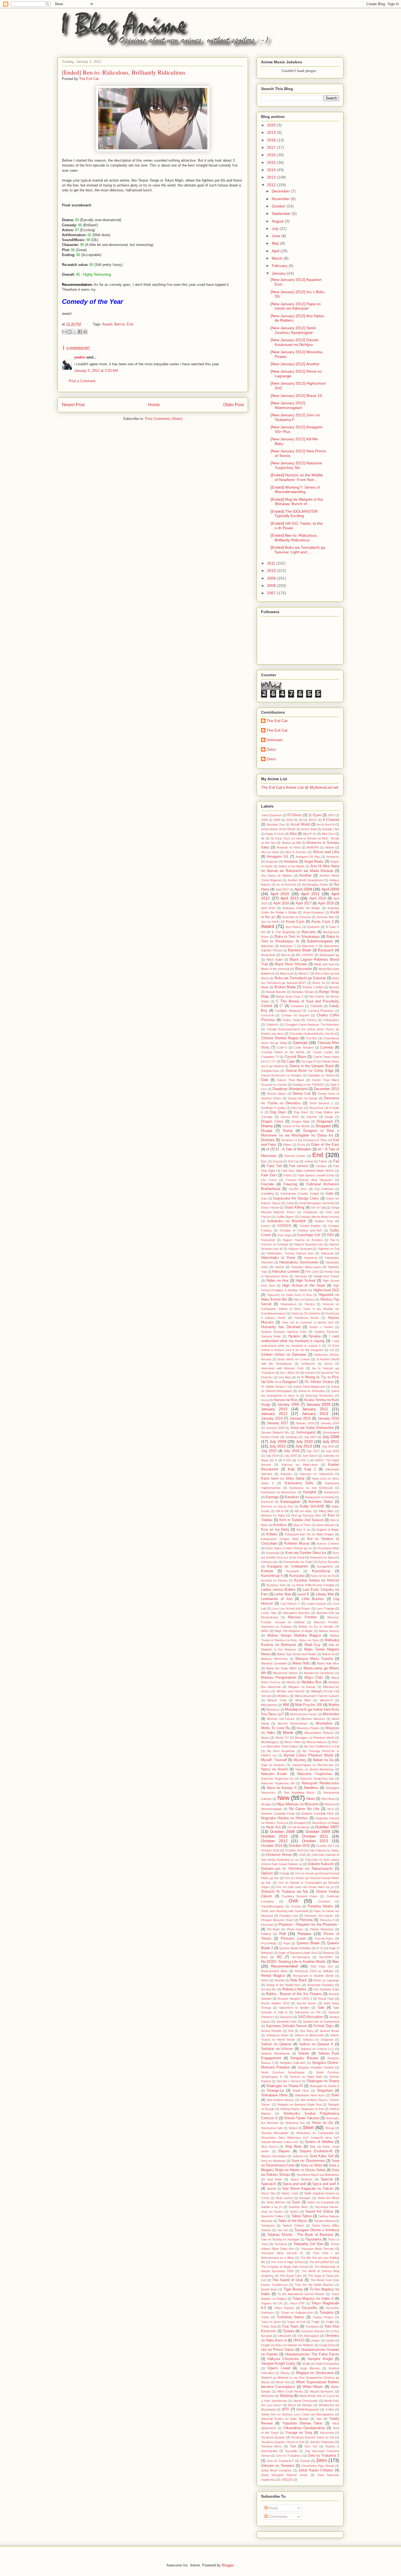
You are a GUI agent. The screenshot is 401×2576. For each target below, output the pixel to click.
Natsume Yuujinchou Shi (278, 1783)
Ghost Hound (270, 1207)
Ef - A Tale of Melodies (294, 1149)
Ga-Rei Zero (298, 1189)
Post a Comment (82, 381)
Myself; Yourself (274, 1760)
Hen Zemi (312, 1272)
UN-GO (299, 2340)
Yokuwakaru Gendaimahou (304, 2428)
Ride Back (299, 1980)
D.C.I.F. (271, 1061)
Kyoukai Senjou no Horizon (317, 1580)
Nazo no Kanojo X (282, 1788)
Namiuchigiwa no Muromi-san (313, 1765)
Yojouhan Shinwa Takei (302, 2423)
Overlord (324, 1901)
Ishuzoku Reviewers (320, 1396)
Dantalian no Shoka (321, 1075)
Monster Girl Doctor (281, 1719)
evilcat (309, 1161)
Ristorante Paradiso (321, 1985)
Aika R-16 (309, 834)
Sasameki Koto (286, 2022)
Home (154, 405)
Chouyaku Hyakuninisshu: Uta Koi (312, 1034)
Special (327, 2179)
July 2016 (291, 1451)
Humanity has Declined (281, 1327)
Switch (294, 2212)
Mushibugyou (270, 1742)
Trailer (330, 2322)
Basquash (326, 950)
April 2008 (303, 889)
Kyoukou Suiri (276, 1585)
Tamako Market (324, 2221)
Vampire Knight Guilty (278, 2364)
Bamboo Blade (300, 950)
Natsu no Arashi (274, 1769)
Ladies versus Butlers (278, 1590)
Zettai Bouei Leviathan (276, 2470)
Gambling (267, 1194)
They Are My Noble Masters (314, 2285)
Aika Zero (328, 834)
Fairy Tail (274, 1166)
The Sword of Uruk (288, 2280)
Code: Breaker (304, 1047)
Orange (284, 1873)
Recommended (284, 1966)
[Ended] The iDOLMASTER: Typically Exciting (295, 514)
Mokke (334, 1705)
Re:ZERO (326, 1957)
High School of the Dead (304, 1286)
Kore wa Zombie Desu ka (306, 1553)
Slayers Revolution (274, 2156)
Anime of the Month (292, 866)
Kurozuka (297, 1576)
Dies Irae (297, 1108)
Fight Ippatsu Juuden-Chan (316, 1175)
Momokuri (273, 1710)
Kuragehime (325, 1566)
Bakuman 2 (288, 946)
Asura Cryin (295, 922)
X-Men (330, 2409)
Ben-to (119, 324)
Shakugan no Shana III (285, 2086)
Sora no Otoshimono (308, 2161)
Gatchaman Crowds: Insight (300, 1194)
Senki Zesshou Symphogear (283, 2072)
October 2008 (282, 1832)
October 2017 (325, 1846)
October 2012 (274, 1841)
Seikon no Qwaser (276, 2044)
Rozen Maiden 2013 (275, 2003)
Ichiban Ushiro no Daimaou (284, 1355)
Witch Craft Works (290, 2391)
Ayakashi (313, 927)
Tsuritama (312, 2326)
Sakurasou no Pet (308, 2012)
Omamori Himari (279, 1855)
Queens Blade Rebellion (295, 1948)
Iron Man (285, 1377)
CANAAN (316, 1006)
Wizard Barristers (322, 2391)
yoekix (80, 357)
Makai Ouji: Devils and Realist (296, 1654)
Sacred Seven (306, 2003)
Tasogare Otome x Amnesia (317, 2230)
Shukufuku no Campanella (315, 2133)
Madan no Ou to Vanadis (316, 1627)
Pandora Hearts (320, 1906)
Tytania (288, 2331)
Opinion (267, 1873)
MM (286, 1705)
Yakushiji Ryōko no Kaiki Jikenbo (285, 2419)
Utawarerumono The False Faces (312, 2354)
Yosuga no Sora (299, 2433)
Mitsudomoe (269, 1705)
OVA (293, 1901)
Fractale (267, 1184)
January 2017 (278, 1423)
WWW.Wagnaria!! (308, 2409)
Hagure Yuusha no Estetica (303, 1240)
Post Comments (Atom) (164, 419)
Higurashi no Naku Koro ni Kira (289, 1295)
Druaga (267, 1131)
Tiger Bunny (293, 2289)
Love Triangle (325, 1608)
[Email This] (64, 332)
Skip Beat (293, 2147)
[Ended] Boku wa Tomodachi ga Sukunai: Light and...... (298, 550)
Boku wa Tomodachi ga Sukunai (300, 978)
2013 (272, 177)
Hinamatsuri (288, 1304)
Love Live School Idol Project (291, 1608)
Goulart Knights (310, 1226)
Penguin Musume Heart (277, 1920)
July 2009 (278, 1441)
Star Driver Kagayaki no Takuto (308, 2189)
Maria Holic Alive (328, 1663)
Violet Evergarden (327, 2364)
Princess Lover (293, 1939)
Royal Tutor (326, 1999)
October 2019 (294, 1850)
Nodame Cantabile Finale (278, 1814)
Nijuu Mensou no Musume (297, 1804)
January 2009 (318, 1404)
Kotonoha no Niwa (322, 1557)
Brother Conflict (313, 987)
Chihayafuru (331, 1020)
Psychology (269, 1943)
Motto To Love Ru (276, 1728)
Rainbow (328, 1953)
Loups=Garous (316, 1604)
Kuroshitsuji (321, 1571)
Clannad (300, 1043)
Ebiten (287, 1145)
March (278, 258)
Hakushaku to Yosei (278, 1258)
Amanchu (333, 857)
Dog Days (278, 1112)
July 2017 (313, 1451)
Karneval (267, 1502)
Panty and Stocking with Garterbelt (285, 1911)
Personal (267, 1925)
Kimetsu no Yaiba (273, 1515)
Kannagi (272, 1497)
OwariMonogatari (272, 1906)
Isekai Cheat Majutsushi (309, 1387)
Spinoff (271, 2189)
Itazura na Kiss (286, 1400)
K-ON (287, 1460)
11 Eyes (315, 815)
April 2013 (290, 898)
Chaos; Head (291, 1020)
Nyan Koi (273, 1827)
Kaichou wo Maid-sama (300, 1465)
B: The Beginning (283, 932)
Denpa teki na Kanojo (303, 1098)
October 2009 (318, 1832)
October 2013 (315, 1841)
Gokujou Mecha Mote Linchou (319, 1217)
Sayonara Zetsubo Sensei (286, 2026)
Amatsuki (272, 862)
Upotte (330, 2340)
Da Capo (288, 1061)
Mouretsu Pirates (308, 1728)
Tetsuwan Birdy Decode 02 (282, 2253)
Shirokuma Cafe (272, 2128)
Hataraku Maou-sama (306, 1267)
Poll (282, 1934)
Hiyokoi (310, 1304)
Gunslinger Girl (309, 1235)
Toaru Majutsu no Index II (313, 2299)
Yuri (293, 2446)
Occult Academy (298, 1827)
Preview (304, 1934)
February (280, 266)
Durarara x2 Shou (315, 1140)
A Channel (331, 820)
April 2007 (282, 889)
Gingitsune (310, 1212)
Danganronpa (270, 1071)
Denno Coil (302, 1094)
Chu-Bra (311, 1038)
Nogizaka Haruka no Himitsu (285, 1818)
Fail (336, 1161)
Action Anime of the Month (278, 829)
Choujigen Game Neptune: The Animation (312, 1025)
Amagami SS (278, 857)
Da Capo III (309, 1061)
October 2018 (270, 1850)
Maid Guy (313, 1645)
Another (305, 876)
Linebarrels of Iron (277, 1599)
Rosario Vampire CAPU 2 (295, 1999)
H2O (330, 1235)
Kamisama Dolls (299, 1483)
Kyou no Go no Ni (323, 1576)
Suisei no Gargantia (321, 2202)
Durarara (268, 1140)
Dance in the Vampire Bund (312, 1066)
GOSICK (284, 1226)
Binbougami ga (329, 955)
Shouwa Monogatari (275, 2133)
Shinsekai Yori (295, 2123)
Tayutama (313, 2239)
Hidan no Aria (277, 1281)
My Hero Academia (281, 1751)
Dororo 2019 (290, 1117)
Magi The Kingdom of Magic (294, 1631)
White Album (313, 2387)
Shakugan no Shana (323, 2081)
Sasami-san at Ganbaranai (321, 2022)
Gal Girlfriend (324, 1189)
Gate (330, 1194)
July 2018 (333, 1451)
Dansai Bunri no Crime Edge (310, 1071)
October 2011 (315, 1836)
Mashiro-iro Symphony (319, 1673)
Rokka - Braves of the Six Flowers (294, 1994)
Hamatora (311, 1258)
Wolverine (268, 2396)
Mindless (283, 1696)
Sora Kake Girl (322, 2156)
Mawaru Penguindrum (279, 1678)
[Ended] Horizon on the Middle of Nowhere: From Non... (297, 477)
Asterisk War (325, 917)
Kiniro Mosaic (326, 1525)
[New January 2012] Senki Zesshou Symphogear (293, 330)
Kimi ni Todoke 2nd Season (301, 1520)
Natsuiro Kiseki (274, 1774)
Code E (282, 1047)
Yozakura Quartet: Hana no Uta (313, 2437)
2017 (272, 147)
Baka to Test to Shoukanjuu (297, 937)
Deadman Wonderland (290, 1089)
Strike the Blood (328, 2198)
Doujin (329, 1117)
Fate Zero (269, 1175)
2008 (272, 586)
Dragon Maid (301, 1121)
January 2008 (288, 1405)
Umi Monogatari (308, 2336)
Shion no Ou (322, 2123)
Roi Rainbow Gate (327, 1989)
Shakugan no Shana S (324, 2086)
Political (266, 1934)
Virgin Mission (310, 2368)
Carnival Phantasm (321, 1011)
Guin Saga (284, 1235)
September (282, 213)
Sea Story (307, 2031)
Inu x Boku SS (290, 1373)
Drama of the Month (296, 1126)
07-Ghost (294, 815)
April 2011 (310, 894)
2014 (272, 170)
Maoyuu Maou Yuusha (314, 1659)
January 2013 (315, 1414)
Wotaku (307, 2405)
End (130, 324)
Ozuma (296, 1906)
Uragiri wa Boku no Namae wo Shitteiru (287, 2345)
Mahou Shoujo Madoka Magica (294, 1636)
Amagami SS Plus (308, 857)
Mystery (300, 1760)
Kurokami (293, 1571)
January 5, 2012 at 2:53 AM (96, 371)
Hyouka (315, 1336)
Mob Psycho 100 (309, 1705)
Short (308, 2128)
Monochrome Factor (303, 1714)
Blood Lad (286, 974)
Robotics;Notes (294, 1989)
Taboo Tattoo (302, 2216)
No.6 (330, 1809)
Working (286, 2396)
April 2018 (326, 903)
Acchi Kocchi (325, 824)
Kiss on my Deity (275, 1530)
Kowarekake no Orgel (298, 1562)
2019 (272, 132)
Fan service (299, 1166)
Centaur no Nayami (295, 1015)
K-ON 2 (303, 1460)
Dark (265, 1080)
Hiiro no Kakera (304, 1299)
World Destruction (306, 2401)
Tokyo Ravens (284, 2308)
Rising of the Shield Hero (284, 1985)
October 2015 (299, 1846)
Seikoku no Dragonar (318, 2040)
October (279, 206)
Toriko (265, 2317)
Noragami (300, 1823)
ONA (302, 1855)
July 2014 (328, 1446)
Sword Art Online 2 (273, 2216)
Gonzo (266, 1226)
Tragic (315, 2322)
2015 (272, 162)
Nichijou (266, 1804)
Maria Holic (301, 1663)
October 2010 (274, 1836)
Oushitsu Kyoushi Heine (300, 1896)
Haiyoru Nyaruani (300, 1249)
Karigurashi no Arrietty (320, 1497)
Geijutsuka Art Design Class (296, 1198)
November (281, 199)
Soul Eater (275, 2179)
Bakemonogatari (320, 941)
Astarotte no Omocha (297, 917)
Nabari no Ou (323, 1760)
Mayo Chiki (314, 1678)
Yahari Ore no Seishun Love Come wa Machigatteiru (297, 2414)
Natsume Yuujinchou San (317, 1779)
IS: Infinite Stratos (319, 1382)
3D (301, 820)
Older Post (233, 405)
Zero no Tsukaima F (280, 2461)
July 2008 (331, 1437)
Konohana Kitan (329, 1548)
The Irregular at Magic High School (285, 2267)
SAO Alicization (310, 2017)
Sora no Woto (311, 2165)
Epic (264, 1161)
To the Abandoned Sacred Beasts (301, 2294)
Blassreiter (304, 969)
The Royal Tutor (291, 2276)
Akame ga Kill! (291, 843)
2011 (272, 563)
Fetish (288, 1175)
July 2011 (331, 1441)
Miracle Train (277, 1700)
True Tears (290, 2326)
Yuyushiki (291, 2451)
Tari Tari (283, 2230)
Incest (328, 1364)
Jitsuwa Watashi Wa (275, 1432)
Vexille (306, 2364)
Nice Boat (328, 1799)
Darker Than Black (291, 1080)
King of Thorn (302, 1525)
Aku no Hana (270, 852)
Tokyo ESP (297, 2303)
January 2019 (330, 1423)
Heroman (301, 1276)
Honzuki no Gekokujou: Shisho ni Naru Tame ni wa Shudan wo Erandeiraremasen (300, 1309)
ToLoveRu (309, 2308)
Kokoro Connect (328, 1544)
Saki (321, 2008)
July (276, 228)
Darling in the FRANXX (309, 1085)
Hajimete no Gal (328, 1249)
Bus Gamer (317, 996)
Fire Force (269, 1180)
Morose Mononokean (293, 1723)
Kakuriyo (286, 1474)
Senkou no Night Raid (306, 2077)
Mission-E (326, 1700)
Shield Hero (301, 2091)
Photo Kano (295, 1929)
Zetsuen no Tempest (278, 2466)
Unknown (275, 740)
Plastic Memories (322, 1929)
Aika (293, 834)
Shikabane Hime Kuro (310, 2095)
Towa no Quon (271, 2322)
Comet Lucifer (323, 1052)
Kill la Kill (282, 1511)
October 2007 (327, 1827)
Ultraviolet (285, 2336)
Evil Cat (293, 1161)
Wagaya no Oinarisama (315, 2373)
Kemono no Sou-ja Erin (277, 1506)
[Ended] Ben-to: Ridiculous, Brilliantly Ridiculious (294, 538)
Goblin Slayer (285, 1217)
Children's (272, 1025)
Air (263, 838)
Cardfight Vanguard (288, 1011)
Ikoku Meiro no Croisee (294, 1359)
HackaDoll (268, 1240)
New (283, 1798)
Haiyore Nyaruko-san (308, 1244)
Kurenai (267, 1571)
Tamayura (268, 2225)
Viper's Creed (279, 2368)
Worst (292, 2405)
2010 (272, 571)
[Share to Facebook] (80, 332)
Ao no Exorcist (286, 885)
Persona (306, 1920)
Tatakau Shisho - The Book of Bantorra (300, 2235)
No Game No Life (304, 1809)
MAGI (265, 1631)
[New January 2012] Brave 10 (296, 396)
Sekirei (304, 2053)
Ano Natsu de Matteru (277, 876)
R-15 (320, 1948)
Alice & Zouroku (296, 852)
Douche (312, 1117)
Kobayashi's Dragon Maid (280, 1539)
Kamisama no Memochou (279, 1492)
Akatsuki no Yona (288, 847)
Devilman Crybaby (273, 1108)
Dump (288, 1131)
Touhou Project (323, 2317)
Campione (297, 1006)
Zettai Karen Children (316, 2470)
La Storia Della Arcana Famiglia (313, 1585)
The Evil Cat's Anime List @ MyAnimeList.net (300, 787)
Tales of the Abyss (293, 2221)
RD (279, 1957)
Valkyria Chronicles (283, 2359)
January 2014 (272, 1418)
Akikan (330, 847)
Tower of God (296, 2322)
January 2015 (300, 1418)
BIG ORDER (305, 955)
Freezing (290, 1184)
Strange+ (305, 2198)
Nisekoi (330, 1804)
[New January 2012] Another (295, 364)
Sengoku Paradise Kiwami (316, 2067)
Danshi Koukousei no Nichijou (281, 1075)
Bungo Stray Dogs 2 (290, 996)
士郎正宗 (287, 2480)
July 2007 (310, 1437)
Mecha (291, 1682)
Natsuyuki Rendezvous (320, 1783)
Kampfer (310, 1492)
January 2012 (274, 1414)
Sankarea (286, 2017)
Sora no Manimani (273, 2161)
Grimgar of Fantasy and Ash (301, 1230)
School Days (324, 2026)
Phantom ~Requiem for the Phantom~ (309, 1925)
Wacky (285, 2373)
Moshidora (324, 1723)
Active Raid (309, 829)
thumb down (269, 2289)
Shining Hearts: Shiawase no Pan (302, 2109)
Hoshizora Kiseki (306, 1318)
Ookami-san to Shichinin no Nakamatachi (297, 1869)
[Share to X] (75, 332)
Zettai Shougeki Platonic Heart (284, 2475)
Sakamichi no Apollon (294, 2008)
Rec (336, 1961)
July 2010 (304, 1441)
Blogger (228, 2565)
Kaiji (291, 1469)
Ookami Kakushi (321, 1864)
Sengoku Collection (293, 2063)
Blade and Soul (324, 964)
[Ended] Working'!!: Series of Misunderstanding (295, 490)
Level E (303, 1594)
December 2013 (327, 1089)
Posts (273, 2508)
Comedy (327, 1047)
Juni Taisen (310, 1456)
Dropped (323, 1126)
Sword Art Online (319, 2212)
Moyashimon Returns (319, 1733)
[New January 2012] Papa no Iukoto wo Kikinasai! (296, 306)
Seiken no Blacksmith (309, 2035)
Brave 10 (319, 983)
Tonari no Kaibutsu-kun (297, 2313)
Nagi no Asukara (273, 1765)
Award (107, 324)
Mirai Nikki (303, 1700)
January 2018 (305, 1423)
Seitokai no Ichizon (277, 2049)
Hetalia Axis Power (326, 1276)
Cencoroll (267, 1015)
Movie (288, 1732)
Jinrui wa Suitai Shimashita (312, 1428)
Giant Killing (294, 1207)
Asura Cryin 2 (322, 922)
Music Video (293, 1742)
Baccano (309, 932)
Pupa (287, 1943)
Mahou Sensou (329, 1631)
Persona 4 (327, 1920)
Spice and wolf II (326, 2184)
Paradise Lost (289, 1916)
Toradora (327, 2313)
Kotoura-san (269, 1562)
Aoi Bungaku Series (315, 885)
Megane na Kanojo (302, 1687)
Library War (325, 1594)
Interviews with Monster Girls (282, 1368)
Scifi (291, 2031)
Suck (296, 2202)
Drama (267, 1126)
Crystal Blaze (296, 1057)
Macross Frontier (302, 1617)
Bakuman (267, 946)
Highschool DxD (326, 1290)
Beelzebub (268, 955)
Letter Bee (283, 1594)
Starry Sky (268, 2193)
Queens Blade (308, 1943)
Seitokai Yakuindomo (275, 2053)
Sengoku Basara (304, 2058)
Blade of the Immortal (275, 969)
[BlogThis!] (70, 332)
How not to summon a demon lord (308, 1322)
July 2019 (272, 1456)
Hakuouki (327, 1253)
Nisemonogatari (271, 1809)
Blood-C (304, 974)
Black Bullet (275, 960)
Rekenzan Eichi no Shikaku (314, 1971)
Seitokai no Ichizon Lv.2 (317, 2049)
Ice (332, 1350)
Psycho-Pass (324, 1939)
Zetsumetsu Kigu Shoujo (318, 2466)
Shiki (335, 2095)
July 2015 (269, 1451)
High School (306, 1281)
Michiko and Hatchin (291, 1691)
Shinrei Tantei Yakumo (302, 2118)
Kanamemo (332, 1492)
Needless (311, 1788)
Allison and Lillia (326, 852)
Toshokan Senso (290, 2317)
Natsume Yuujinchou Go (277, 1779)
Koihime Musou (297, 1544)
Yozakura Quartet (273, 2437)
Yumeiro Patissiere (322, 2442)
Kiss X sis (303, 1530)
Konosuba (273, 1553)
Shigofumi (325, 2091)
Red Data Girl (322, 1966)
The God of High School (287, 2262)
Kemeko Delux (321, 1502)
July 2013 (304, 1446)
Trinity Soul (269, 2326)
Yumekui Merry (272, 2446)
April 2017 (304, 903)
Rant (264, 1957)
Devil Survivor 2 (321, 1103)
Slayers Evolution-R (316, 2151)
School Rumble (271, 2031)
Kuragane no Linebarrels (288, 1566)
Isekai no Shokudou (312, 1391)
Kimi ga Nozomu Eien (306, 1515)
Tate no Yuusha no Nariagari (280, 2239)
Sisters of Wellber (319, 2142)
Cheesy (312, 1020)
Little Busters (313, 1599)
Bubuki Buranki (276, 992)
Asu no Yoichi (270, 922)
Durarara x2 (289, 1140)
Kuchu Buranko (329, 1562)
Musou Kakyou (317, 1742)
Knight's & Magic (328, 1530)
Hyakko (294, 1336)
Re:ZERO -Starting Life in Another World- (294, 1962)
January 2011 (315, 1409)
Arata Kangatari (313, 912)
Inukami (310, 1373)
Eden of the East (325, 1145)
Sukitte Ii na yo (272, 2207)
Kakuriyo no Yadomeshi (317, 1474)
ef (268, 1149)
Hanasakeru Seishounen (299, 1262)
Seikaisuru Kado (277, 2035)
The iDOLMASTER (322, 2262)
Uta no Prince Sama (278, 2350)
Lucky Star (269, 1613)
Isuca (265, 1400)
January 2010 (274, 1409)
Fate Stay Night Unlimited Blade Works (308, 1171)
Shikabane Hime (274, 2095)
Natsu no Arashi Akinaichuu (315, 1769)
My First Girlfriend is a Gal (321, 1746)
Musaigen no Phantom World (314, 1738)
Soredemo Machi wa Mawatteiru (318, 2175)
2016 (272, 155)
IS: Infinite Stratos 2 (274, 1387)
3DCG (312, 820)
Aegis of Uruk (275, 834)
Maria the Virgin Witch (282, 1668)
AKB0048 (312, 847)
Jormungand (305, 1432)
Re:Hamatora (301, 1957)
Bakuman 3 (310, 946)
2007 (272, 593)
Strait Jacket (284, 2198)
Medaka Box (312, 1682)
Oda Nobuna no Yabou (324, 1850)
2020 (272, 125)
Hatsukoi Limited (286, 1272)
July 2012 (278, 1446)
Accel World (300, 824)
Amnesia (291, 862)
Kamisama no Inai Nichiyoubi (311, 1488)
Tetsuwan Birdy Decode (317, 2249)
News (311, 1799)
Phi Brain (273, 1929)
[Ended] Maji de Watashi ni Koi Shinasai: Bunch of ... (297, 502)
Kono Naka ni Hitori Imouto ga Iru (289, 1548)
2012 (272, 185)
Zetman (305, 2461)
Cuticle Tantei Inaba (326, 1057)
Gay (264, 1198)
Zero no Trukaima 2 (289, 2456)
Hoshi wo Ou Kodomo (306, 1313)
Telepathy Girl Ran (308, 2244)
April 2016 (281, 903)
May (276, 243)
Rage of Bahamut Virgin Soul (298, 1953)
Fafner (323, 1161)
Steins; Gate (290, 2193)
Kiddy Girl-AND (312, 1506)
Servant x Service (289, 2081)
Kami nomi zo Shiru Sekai (283, 1479)
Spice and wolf (294, 2184)
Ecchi (301, 1145)
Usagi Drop (327, 2345)
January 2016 (328, 1418)
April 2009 (330, 889)
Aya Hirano (293, 927)
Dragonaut (325, 1121)
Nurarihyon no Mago (326, 1823)
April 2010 (280, 894)
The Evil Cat (277, 721)
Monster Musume (313, 1719)
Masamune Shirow (285, 1673)
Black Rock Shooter (291, 964)
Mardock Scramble (274, 1663)
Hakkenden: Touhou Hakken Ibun (290, 1253)
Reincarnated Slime (274, 1971)
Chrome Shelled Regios (280, 1038)
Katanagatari (290, 1502)
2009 (272, 578)
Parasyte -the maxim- (319, 1916)
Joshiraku (292, 1437)
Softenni (298, 2156)
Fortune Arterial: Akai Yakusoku (309, 1180)
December (281, 191)
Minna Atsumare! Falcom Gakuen (317, 1696)
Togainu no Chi (272, 2303)
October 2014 (272, 1846)
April (276, 251)
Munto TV (282, 1738)
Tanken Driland (293, 2225)
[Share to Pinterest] (85, 332)
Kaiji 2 (310, 1469)
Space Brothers (302, 2179)
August (278, 221)
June (276, 236)
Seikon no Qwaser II (316, 2044)
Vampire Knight (320, 2359)
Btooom (334, 987)
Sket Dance (269, 2147)
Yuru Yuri (311, 2446)
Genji (290, 1203)
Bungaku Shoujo (303, 992)
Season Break (329, 2031)
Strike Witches (276, 2202)
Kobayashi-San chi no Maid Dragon (309, 1534)
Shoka (293, 2128)
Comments (278, 2516)
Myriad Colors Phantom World (308, 1755)
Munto (265, 1738)
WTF (286, 2409)
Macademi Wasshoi (297, 1613)
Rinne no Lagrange (326, 1980)
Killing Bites (326, 1511)
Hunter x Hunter (321, 1327)
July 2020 (290, 1456)
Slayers (284, 2151)
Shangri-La (275, 2091)
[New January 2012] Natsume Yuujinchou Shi (296, 465)
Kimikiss (280, 1525)
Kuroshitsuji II (272, 1576)
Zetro (271, 749)
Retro (265, 1980)
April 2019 (268, 908)
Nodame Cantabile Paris (318, 1814)
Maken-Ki (328, 1654)
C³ (281, 1006)
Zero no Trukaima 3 (324, 2456)
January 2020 (275, 1428)
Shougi (330, 2128)
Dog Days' (301, 1112)
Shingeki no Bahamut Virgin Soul (299, 2105)
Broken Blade (285, 987)
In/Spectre (308, 1364)
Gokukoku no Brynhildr (286, 1221)
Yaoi (319, 2419)
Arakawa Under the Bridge (301, 908)
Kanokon (292, 1497)
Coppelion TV (270, 1057)
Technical (280, 2244)
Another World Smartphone (306, 880)
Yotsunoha (327, 2433)
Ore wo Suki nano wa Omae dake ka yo (305, 1887)
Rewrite (279, 1980)
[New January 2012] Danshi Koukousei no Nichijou (294, 342)
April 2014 (318, 898)
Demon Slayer (276, 1094)
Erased (278, 1161)
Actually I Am (330, 829)
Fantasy (321, 1166)
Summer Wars (298, 2207)
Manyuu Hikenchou (274, 1659)
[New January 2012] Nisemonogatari (288, 405)
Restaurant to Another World (313, 1976)
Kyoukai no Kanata (274, 1580)
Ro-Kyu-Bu (268, 1989)
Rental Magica (273, 1976)
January (279, 273)
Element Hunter (295, 1156)
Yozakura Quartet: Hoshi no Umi (283, 2442)
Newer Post (73, 405)
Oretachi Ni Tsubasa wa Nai (285, 1892)
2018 (272, 140)
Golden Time (324, 1221)
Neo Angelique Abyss (300, 1792)
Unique (315, 2340)
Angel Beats (314, 862)
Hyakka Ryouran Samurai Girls (284, 1332)
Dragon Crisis (272, 1121)
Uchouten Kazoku (313, 2331)
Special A (269, 2184)
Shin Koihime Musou (280, 2100)
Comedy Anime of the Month (283, 1052)
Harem (279, 1267)
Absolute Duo (276, 824)
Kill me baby (303, 1511)
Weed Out (283, 2382)
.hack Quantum (271, 815)
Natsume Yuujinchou (315, 1774)
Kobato (272, 1534)
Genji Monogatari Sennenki (317, 1203)
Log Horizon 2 (290, 1604)
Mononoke (331, 1714)
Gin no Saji (318, 1207)
